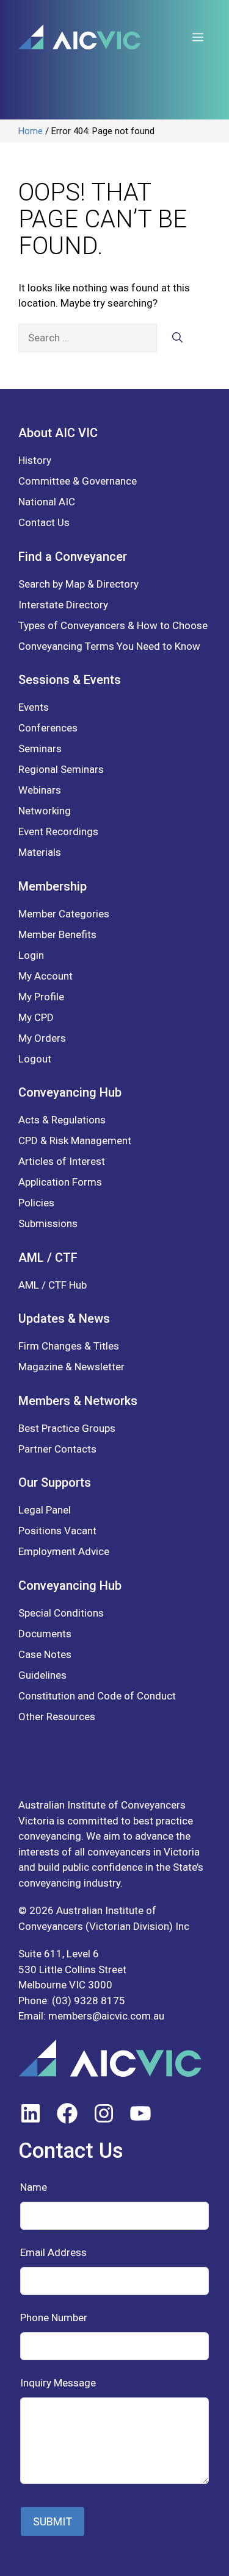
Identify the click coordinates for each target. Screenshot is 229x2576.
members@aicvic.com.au (106, 2016)
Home (31, 131)
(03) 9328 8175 (89, 2001)
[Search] (177, 338)
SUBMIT (53, 2521)
